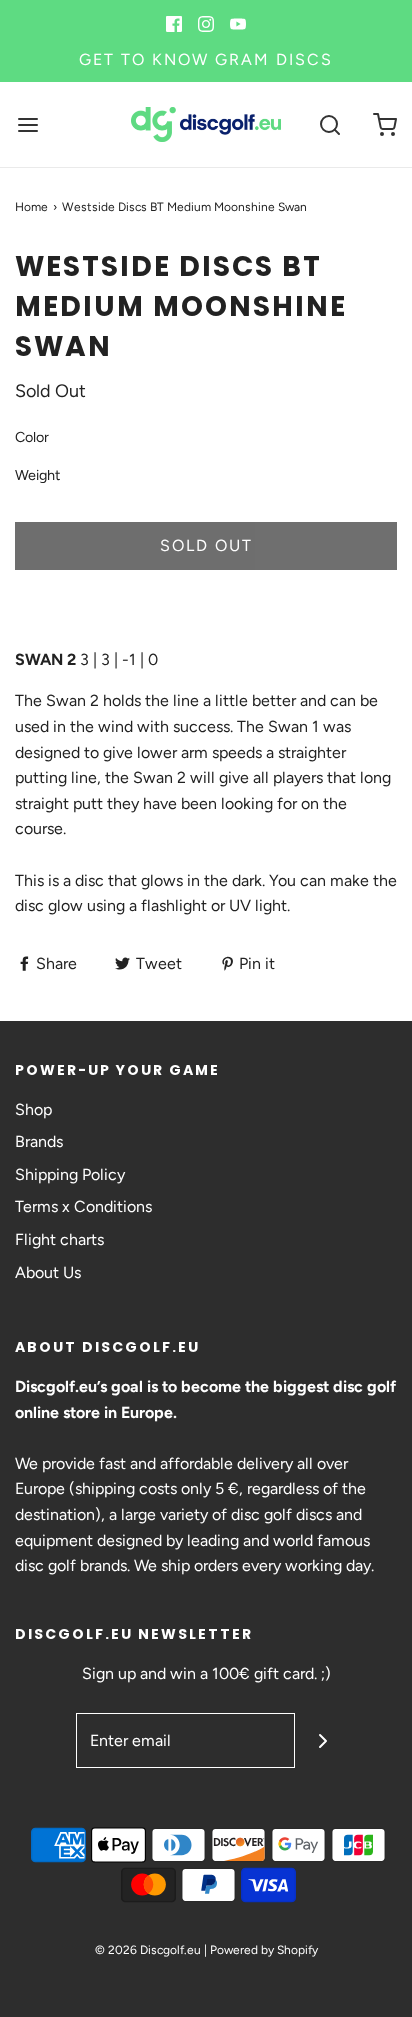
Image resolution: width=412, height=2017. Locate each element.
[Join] (322, 1740)
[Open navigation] (27, 124)
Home (31, 207)
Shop (33, 1109)
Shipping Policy (70, 1174)
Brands (39, 1141)
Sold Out (206, 545)
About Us (48, 1272)
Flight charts (59, 1239)
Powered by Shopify (264, 1950)
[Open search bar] (329, 124)
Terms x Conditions (83, 1206)
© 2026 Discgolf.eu (148, 1950)
